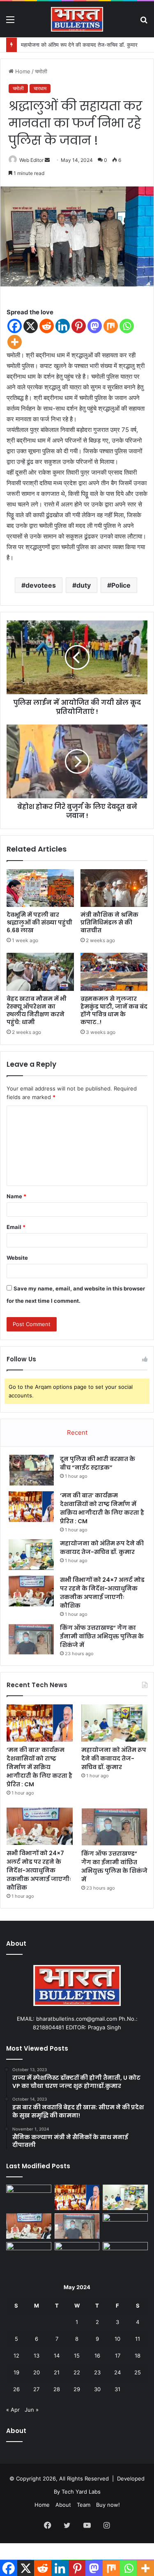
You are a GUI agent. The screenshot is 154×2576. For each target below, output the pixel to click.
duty (84, 585)
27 (36, 2389)
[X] (31, 326)
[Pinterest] (79, 326)
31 (117, 2389)
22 (77, 2372)
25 (138, 2372)
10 (117, 2339)
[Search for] (144, 22)
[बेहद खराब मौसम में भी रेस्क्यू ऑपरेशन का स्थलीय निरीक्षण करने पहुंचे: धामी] (40, 972)
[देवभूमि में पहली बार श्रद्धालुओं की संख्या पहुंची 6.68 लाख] (40, 888)
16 (97, 2356)
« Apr (13, 2410)
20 (37, 2372)
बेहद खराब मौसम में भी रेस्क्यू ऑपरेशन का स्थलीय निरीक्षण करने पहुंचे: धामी (37, 1010)
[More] (15, 342)
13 (37, 2356)
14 (57, 2356)
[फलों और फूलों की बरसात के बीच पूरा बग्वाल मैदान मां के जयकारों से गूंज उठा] (77, 2255)
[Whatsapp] (127, 326)
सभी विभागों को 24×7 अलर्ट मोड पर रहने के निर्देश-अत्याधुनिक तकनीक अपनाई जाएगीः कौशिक (102, 1593)
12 (16, 2356)
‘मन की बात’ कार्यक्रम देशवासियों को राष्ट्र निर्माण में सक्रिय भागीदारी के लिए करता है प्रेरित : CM (102, 1508)
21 (57, 2372)
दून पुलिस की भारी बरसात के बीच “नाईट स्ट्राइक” (98, 1463)
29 (77, 2389)
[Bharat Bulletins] (77, 19)
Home (22, 71)
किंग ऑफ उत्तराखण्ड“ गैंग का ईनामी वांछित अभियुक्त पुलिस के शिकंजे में (102, 1636)
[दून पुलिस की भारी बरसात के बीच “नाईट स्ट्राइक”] (31, 1470)
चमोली (41, 71)
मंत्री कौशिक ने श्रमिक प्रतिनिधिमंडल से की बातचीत (109, 922)
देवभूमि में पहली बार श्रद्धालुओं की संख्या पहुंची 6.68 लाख (39, 922)
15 (77, 2356)
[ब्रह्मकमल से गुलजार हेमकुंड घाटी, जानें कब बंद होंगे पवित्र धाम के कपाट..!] (114, 972)
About (63, 2505)
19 (16, 2372)
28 (57, 2389)
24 (117, 2372)
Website (17, 1258)
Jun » (32, 2410)
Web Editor (31, 160)
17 (118, 2356)
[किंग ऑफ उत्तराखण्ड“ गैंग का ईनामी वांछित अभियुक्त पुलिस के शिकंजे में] (31, 1639)
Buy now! (108, 2505)
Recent (77, 1432)
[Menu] (10, 22)
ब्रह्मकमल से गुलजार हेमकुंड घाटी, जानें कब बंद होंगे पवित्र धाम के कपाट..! (114, 1010)
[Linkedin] (63, 326)
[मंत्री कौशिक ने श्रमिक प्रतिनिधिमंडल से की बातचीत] (114, 888)
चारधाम (40, 88)
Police (121, 585)
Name (16, 1196)
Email (16, 1227)
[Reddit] (47, 326)
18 (138, 2356)
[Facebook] (15, 326)
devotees (41, 585)
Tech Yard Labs (81, 2492)
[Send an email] (47, 160)
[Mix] (111, 326)
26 (16, 2389)
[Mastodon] (95, 326)
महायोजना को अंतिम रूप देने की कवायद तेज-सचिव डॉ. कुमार (79, 45)
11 (138, 2339)
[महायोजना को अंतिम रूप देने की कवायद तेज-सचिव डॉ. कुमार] (31, 1555)
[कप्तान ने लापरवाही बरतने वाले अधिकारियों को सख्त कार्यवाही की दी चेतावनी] (29, 2255)
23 (97, 2372)
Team (84, 2505)
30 (97, 2389)
